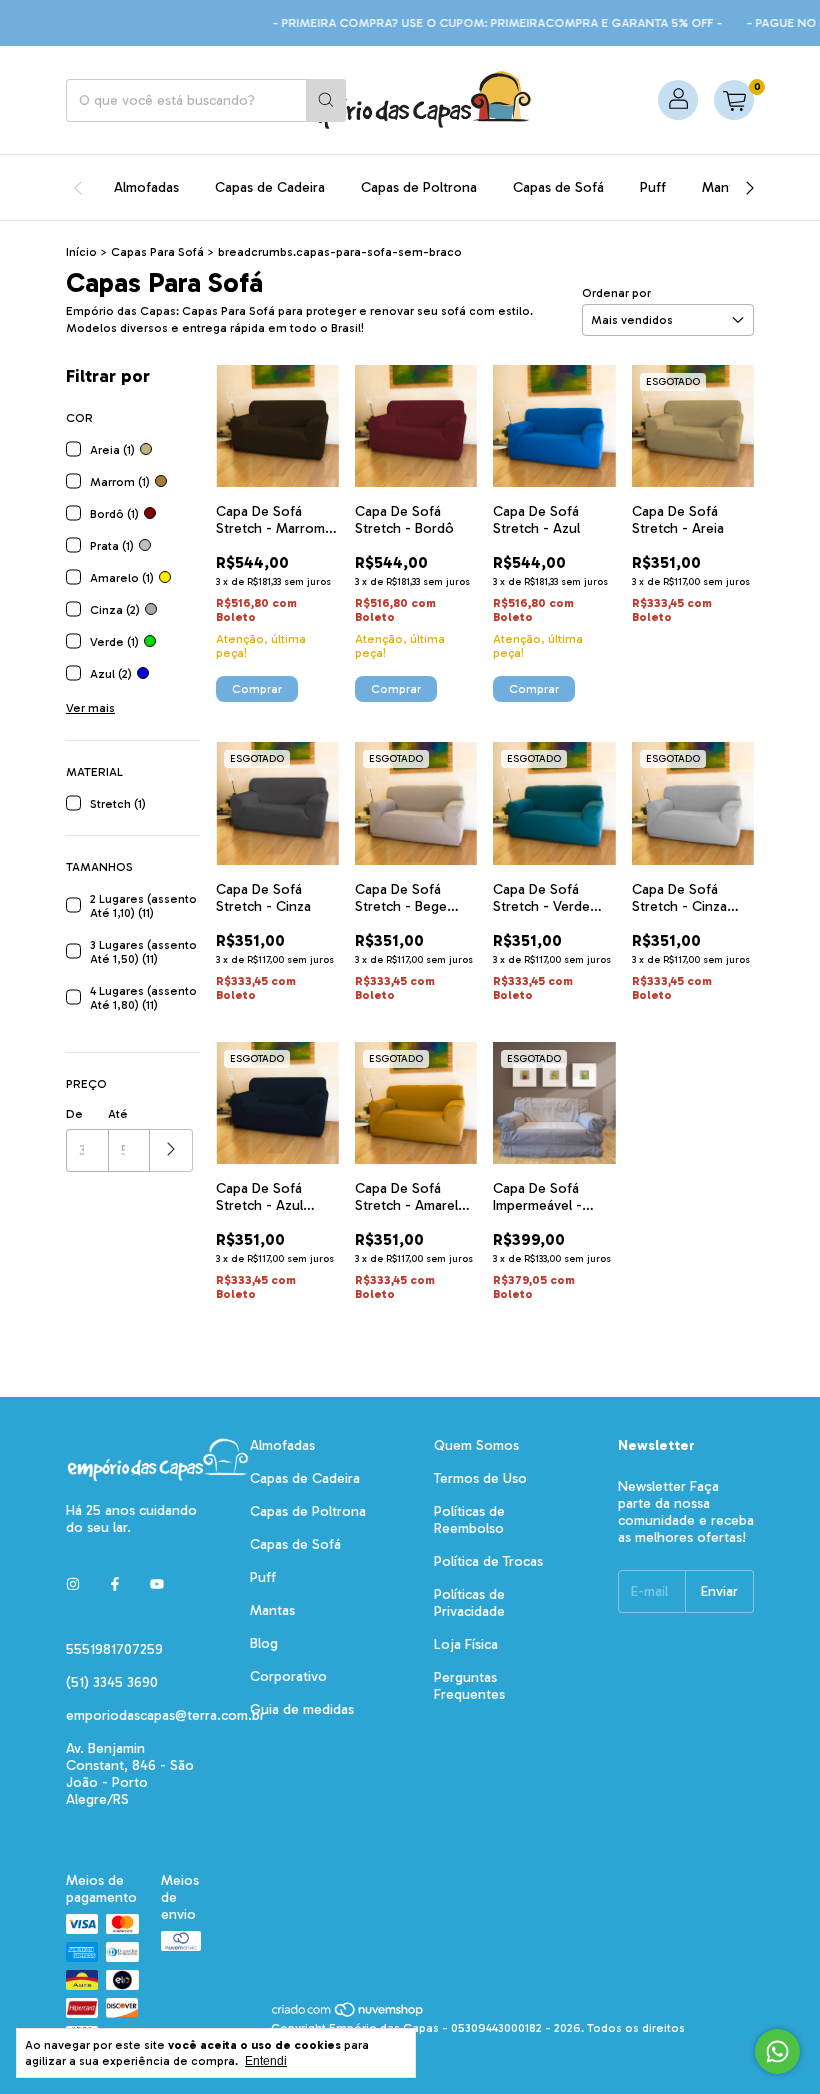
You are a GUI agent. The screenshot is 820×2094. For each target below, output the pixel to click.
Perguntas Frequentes (469, 1686)
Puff (653, 187)
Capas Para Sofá (157, 252)
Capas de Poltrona (419, 187)
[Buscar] (326, 100)
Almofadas (146, 187)
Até (118, 1114)
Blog (264, 1643)
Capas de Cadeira (270, 187)
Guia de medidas (302, 1709)
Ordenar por (616, 293)
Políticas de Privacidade (469, 1603)
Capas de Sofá (558, 187)
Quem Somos (476, 1445)
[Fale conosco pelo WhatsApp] (777, 2051)
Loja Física (466, 1644)
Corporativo (288, 1676)
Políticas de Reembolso (469, 1520)
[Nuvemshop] (348, 2014)
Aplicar (171, 1150)
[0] (734, 100)
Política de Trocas (488, 1561)
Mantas (724, 187)
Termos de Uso (480, 1478)
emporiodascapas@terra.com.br (165, 1715)
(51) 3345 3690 (112, 1682)
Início (81, 252)
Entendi (266, 2061)
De (74, 1114)
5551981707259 (114, 1649)
